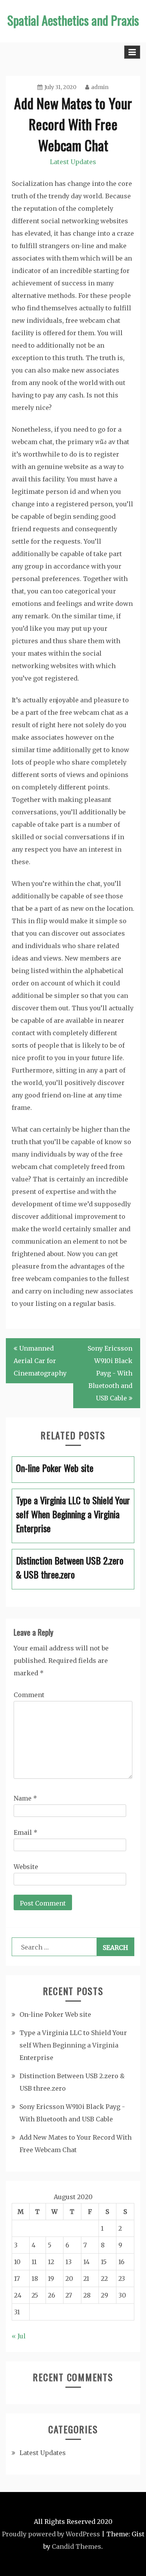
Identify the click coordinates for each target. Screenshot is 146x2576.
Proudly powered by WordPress (51, 2534)
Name (25, 1798)
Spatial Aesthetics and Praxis (73, 20)
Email (26, 1832)
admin (100, 87)
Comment (29, 1695)
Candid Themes (77, 2546)
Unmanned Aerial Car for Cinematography (40, 1361)
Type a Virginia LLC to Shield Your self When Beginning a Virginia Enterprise (73, 2045)
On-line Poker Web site (55, 2014)
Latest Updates (73, 162)
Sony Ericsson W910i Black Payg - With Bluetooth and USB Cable (110, 1373)
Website (26, 1867)
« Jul (19, 2336)
